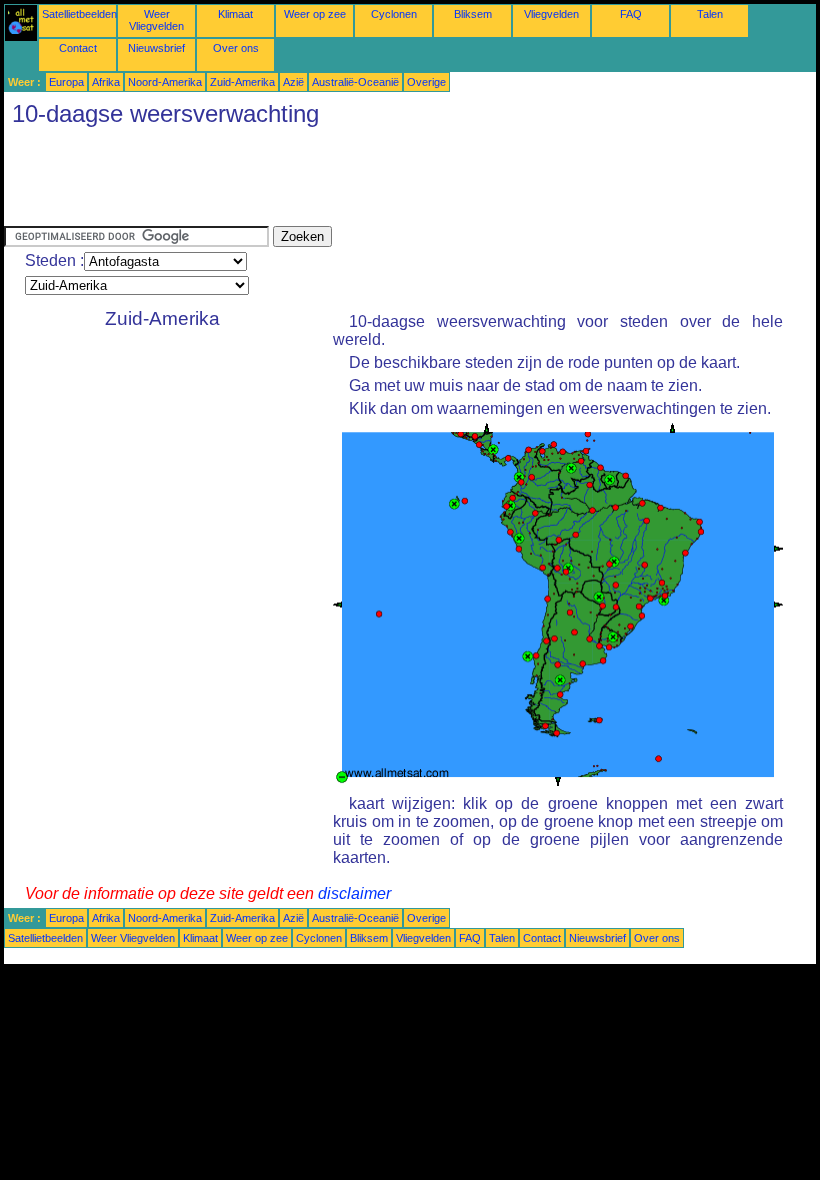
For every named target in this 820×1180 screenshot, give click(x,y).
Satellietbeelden (79, 14)
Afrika (106, 82)
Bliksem (473, 14)
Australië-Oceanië (355, 82)
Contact (78, 48)
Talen (710, 14)
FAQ (631, 14)
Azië (293, 82)
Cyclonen (394, 14)
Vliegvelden (551, 14)
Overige (426, 82)
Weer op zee (315, 14)
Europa (66, 82)
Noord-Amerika (165, 82)
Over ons (236, 48)
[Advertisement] (368, 181)
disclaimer (354, 893)
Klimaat (235, 14)
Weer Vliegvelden (156, 20)
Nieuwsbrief (156, 48)
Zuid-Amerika (242, 82)
